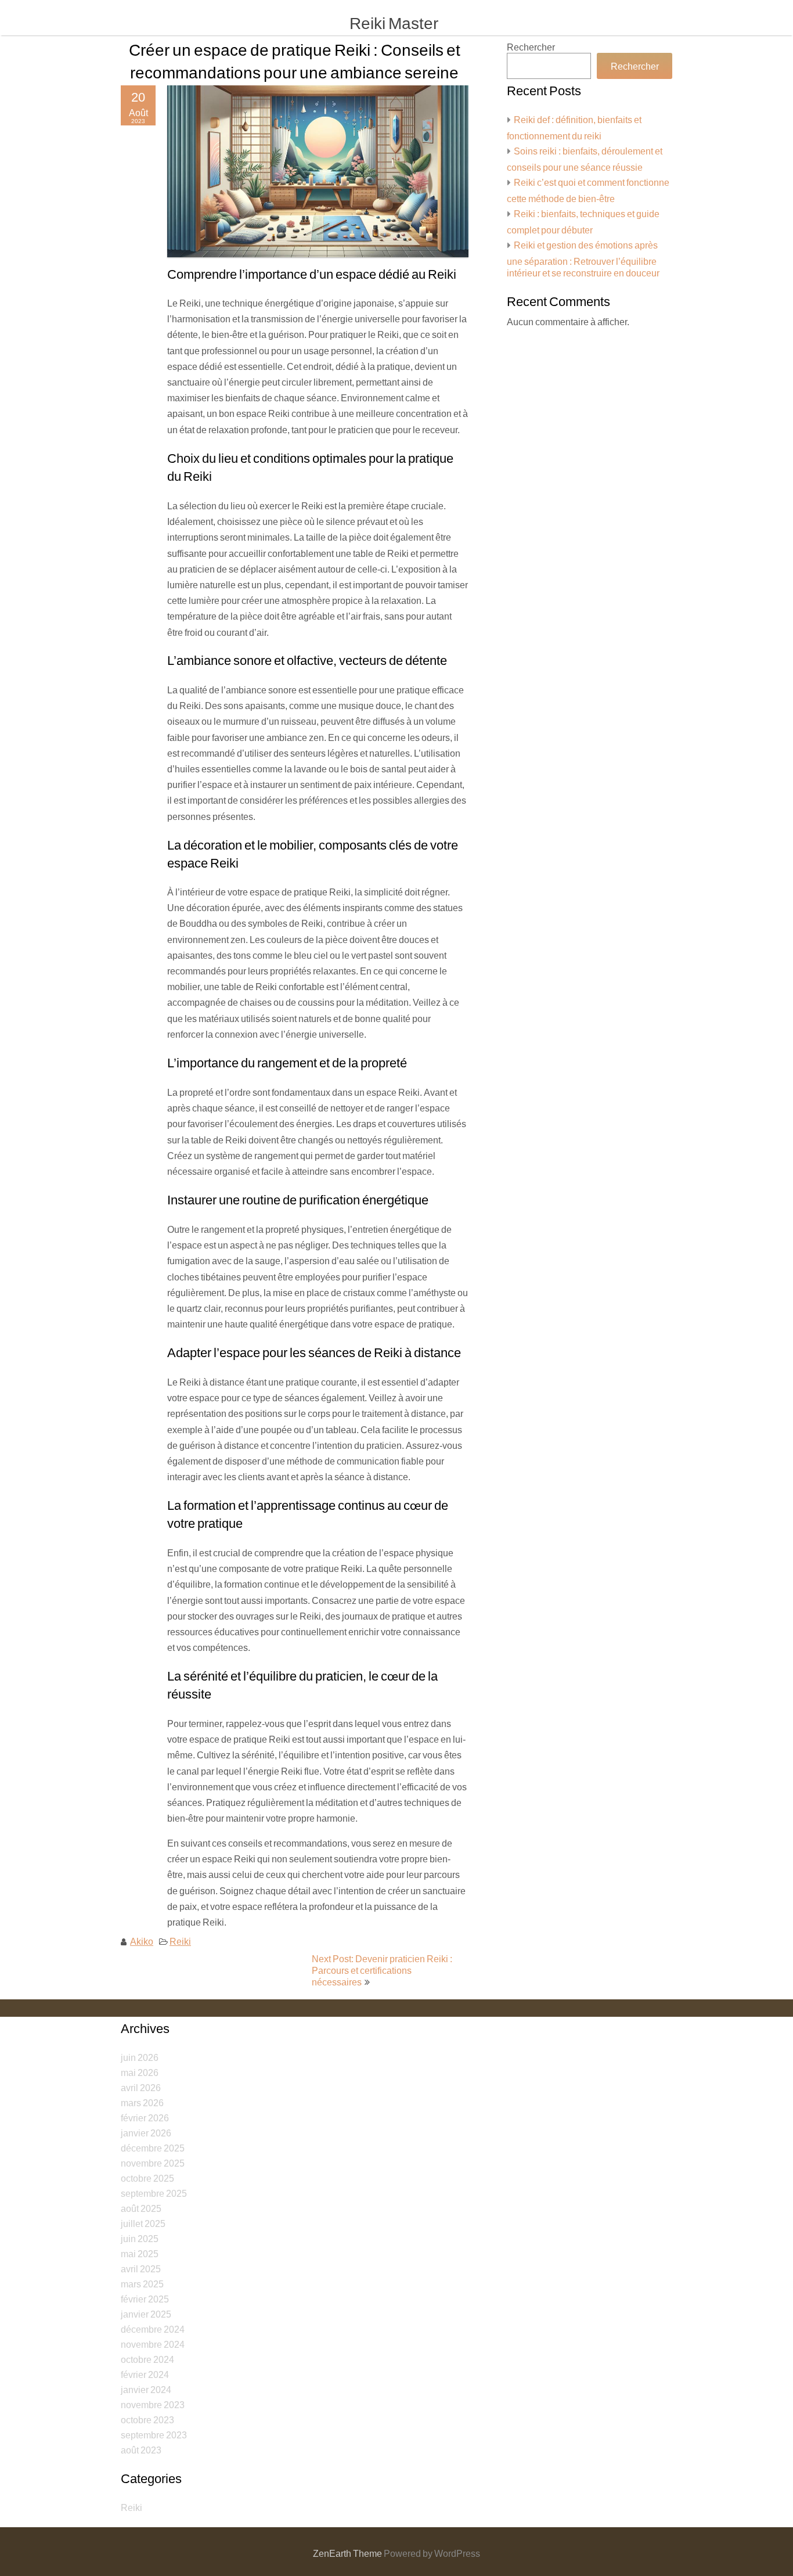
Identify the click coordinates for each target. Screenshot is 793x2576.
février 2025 (145, 2299)
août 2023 (141, 2450)
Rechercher (531, 47)
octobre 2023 (147, 2420)
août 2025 (141, 2208)
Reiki (180, 1941)
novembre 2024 (153, 2344)
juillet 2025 (143, 2223)
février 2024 (145, 2374)
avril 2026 (141, 2087)
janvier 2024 (146, 2389)
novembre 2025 (153, 2163)
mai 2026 (140, 2072)
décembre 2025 (153, 2148)
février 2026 (145, 2118)
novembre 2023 (153, 2404)
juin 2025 (140, 2238)
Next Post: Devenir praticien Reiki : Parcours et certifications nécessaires (382, 1970)
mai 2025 (140, 2253)
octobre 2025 (147, 2178)
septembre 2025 (154, 2193)
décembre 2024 (153, 2329)
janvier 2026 (146, 2133)
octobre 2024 (147, 2359)
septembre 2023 (154, 2435)
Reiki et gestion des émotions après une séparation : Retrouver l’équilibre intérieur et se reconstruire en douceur (583, 259)
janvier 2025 (146, 2314)
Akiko (142, 1941)
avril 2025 (141, 2269)
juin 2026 (140, 2057)
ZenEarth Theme (348, 2553)
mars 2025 (142, 2284)
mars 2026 (142, 2102)
